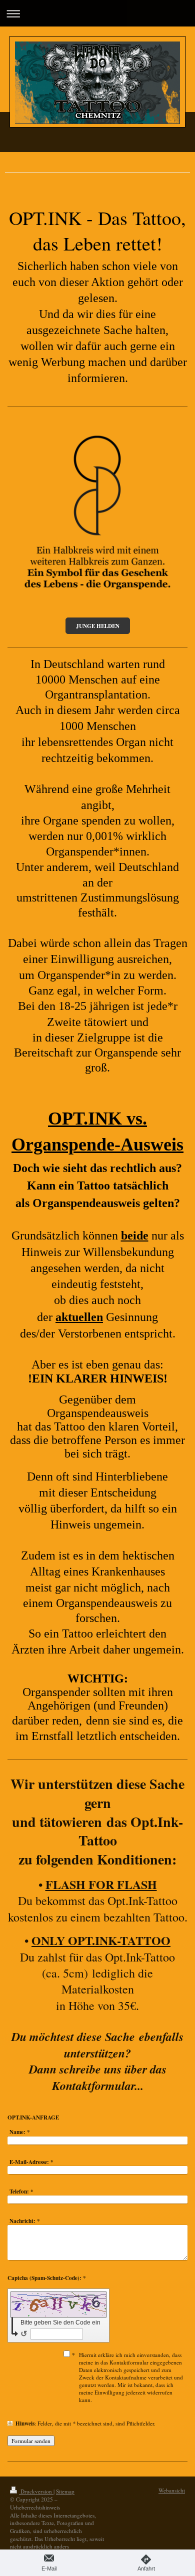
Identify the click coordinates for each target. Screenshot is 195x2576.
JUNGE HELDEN (98, 626)
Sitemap (65, 2491)
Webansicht (172, 2490)
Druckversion (36, 2491)
